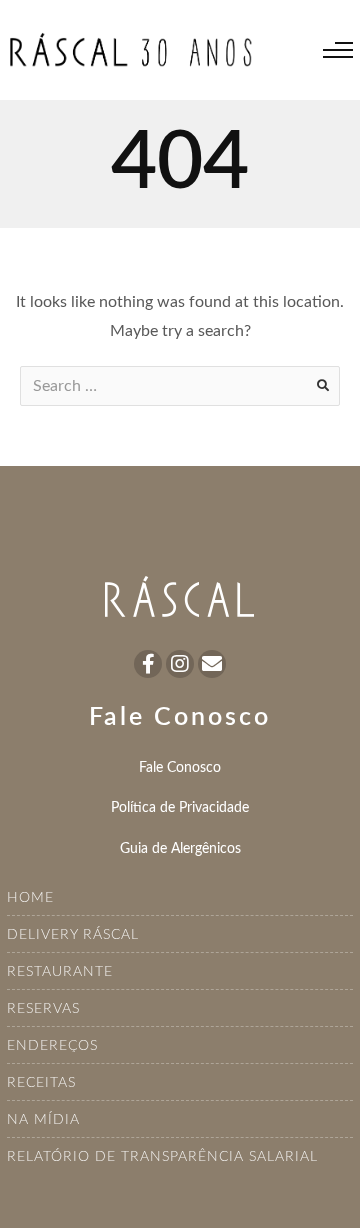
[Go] (323, 386)
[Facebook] (148, 664)
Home (30, 898)
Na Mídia (43, 1120)
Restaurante (60, 972)
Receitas (41, 1083)
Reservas (43, 1009)
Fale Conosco (180, 767)
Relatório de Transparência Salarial (162, 1157)
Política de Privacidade (180, 807)
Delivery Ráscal (73, 935)
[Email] (212, 664)
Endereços (52, 1046)
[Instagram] (180, 664)
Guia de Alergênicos (180, 848)
